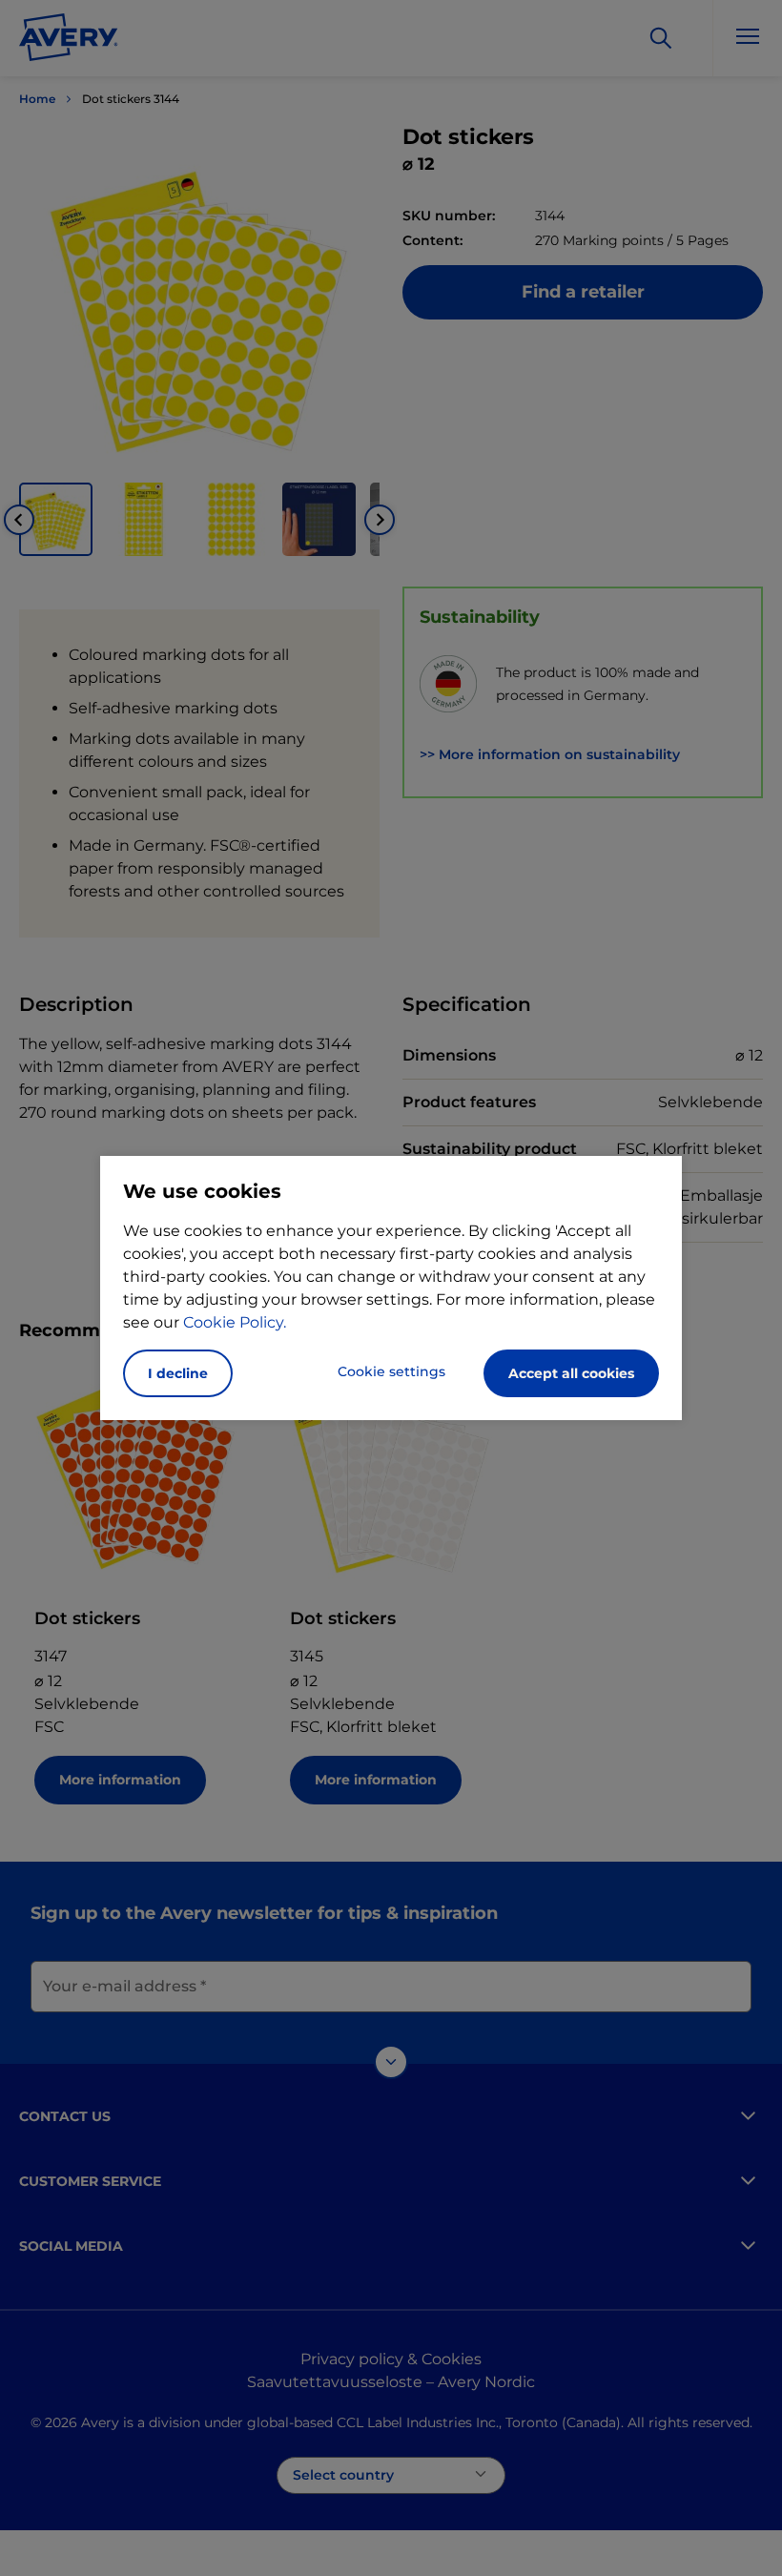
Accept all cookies (571, 1373)
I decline (178, 1373)
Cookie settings (391, 1371)
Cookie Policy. (235, 1322)
